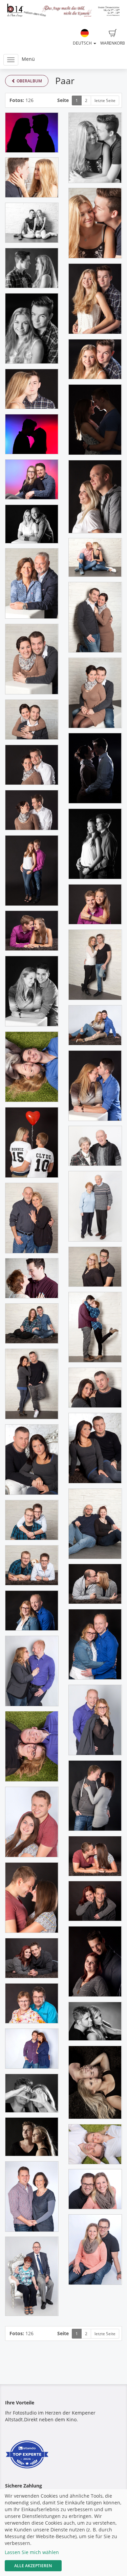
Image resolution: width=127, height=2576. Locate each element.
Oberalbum (29, 81)
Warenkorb (113, 43)
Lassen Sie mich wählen (32, 2552)
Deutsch (83, 43)
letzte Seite (105, 100)
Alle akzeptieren (33, 2566)
